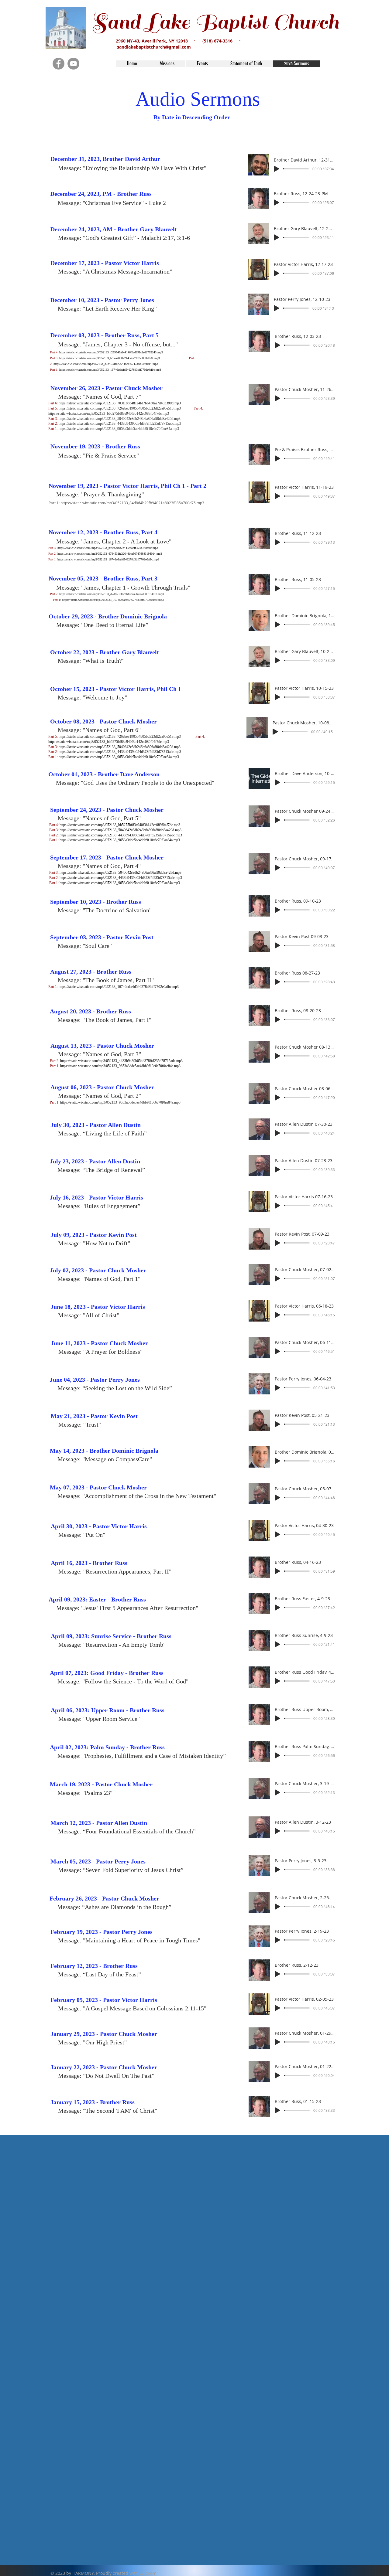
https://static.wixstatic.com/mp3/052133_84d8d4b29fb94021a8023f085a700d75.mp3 (132, 503)
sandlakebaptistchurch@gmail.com (154, 47)
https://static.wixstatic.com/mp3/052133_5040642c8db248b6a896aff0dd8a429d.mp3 (120, 419)
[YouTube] (73, 64)
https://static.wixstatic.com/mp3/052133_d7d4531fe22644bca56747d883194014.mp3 (106, 364)
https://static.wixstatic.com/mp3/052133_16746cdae (94, 600)
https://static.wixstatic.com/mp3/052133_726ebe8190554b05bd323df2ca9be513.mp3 (120, 408)
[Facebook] (59, 64)
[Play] (277, 169)
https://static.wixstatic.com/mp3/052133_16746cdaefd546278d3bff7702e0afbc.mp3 (110, 370)
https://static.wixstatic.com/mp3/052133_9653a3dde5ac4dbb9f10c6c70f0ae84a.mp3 (119, 429)
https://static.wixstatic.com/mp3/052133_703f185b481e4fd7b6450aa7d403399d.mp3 (120, 403)
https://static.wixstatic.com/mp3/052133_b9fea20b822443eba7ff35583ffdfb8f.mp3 (110, 358)
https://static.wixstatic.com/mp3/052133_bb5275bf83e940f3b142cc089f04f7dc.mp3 (109, 413)
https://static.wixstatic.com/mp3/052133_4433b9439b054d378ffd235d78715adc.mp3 (120, 424)
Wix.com (148, 2573)
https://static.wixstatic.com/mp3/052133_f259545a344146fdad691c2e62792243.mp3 (111, 352)
